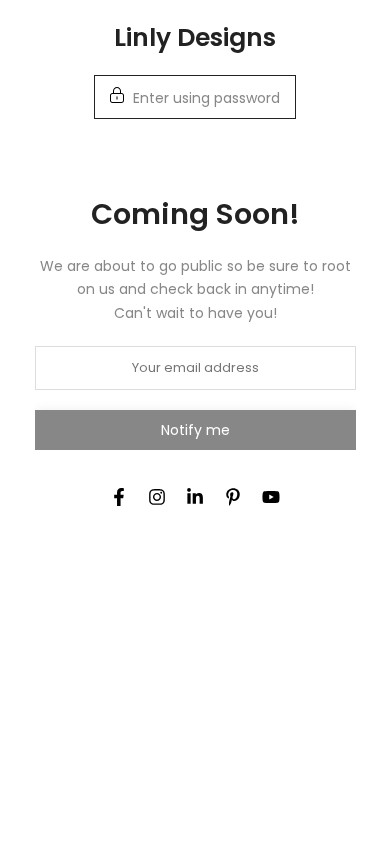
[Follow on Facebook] (119, 497)
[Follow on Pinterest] (233, 497)
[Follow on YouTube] (271, 497)
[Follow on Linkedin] (195, 497)
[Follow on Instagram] (157, 497)
